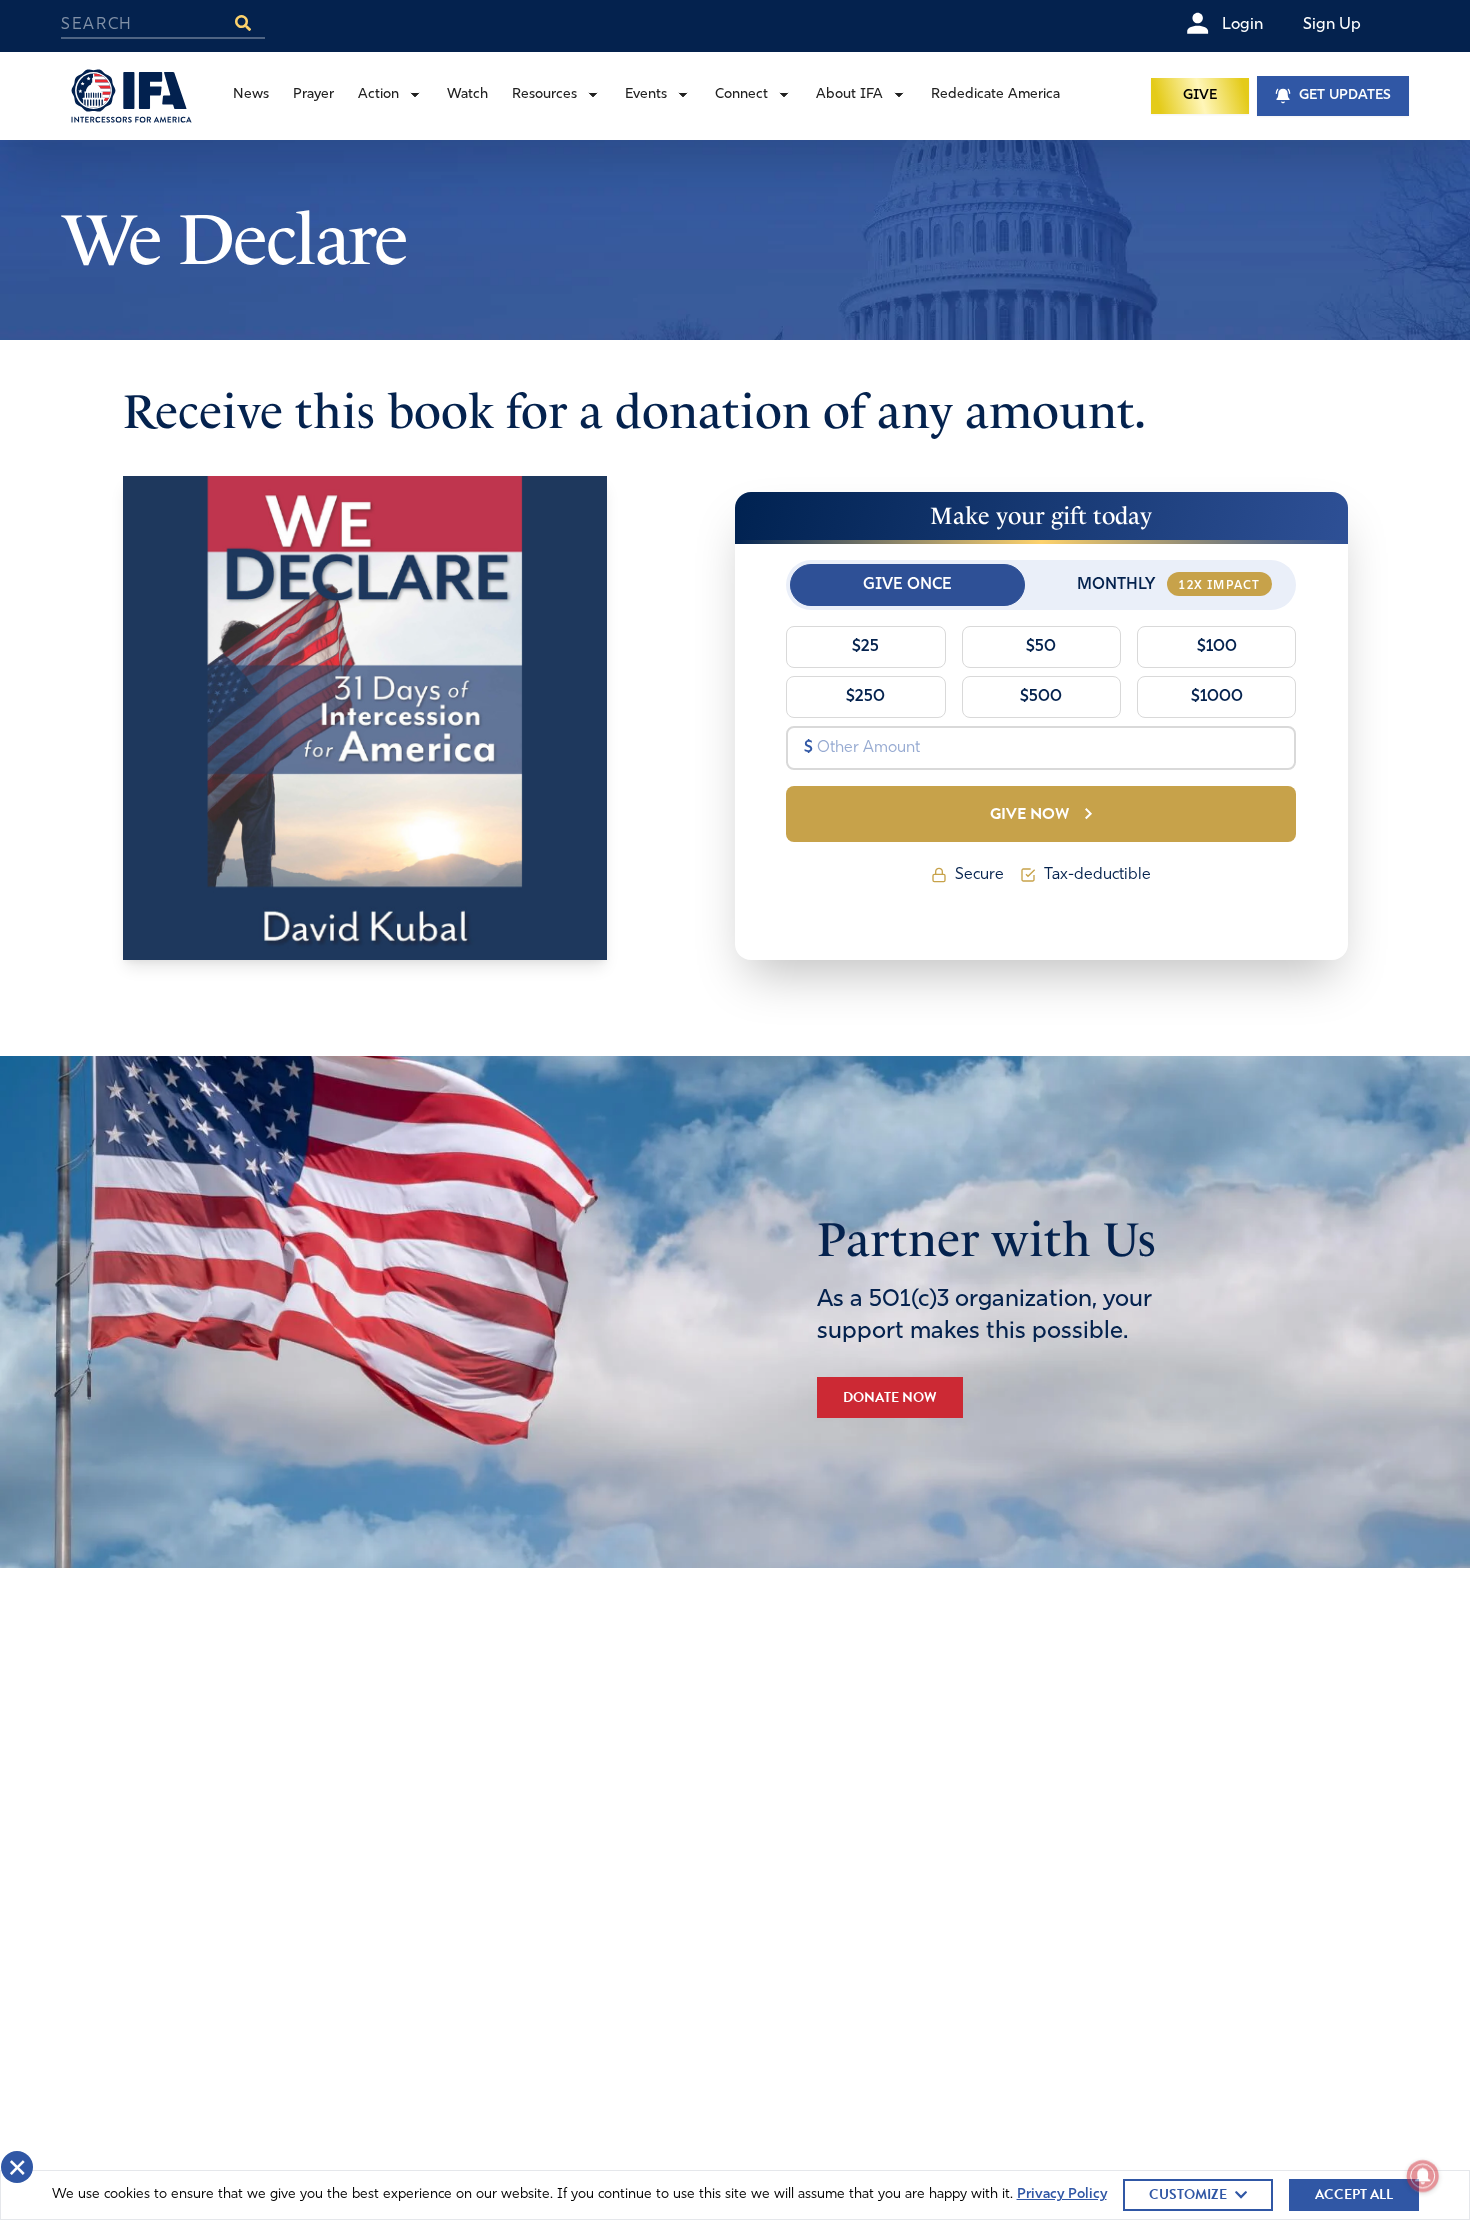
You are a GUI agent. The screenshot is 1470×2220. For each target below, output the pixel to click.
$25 (865, 647)
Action (378, 94)
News (251, 94)
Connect (741, 94)
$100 (1217, 647)
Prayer (313, 94)
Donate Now (890, 1397)
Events (646, 94)
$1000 (1217, 697)
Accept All (1354, 2194)
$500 (1041, 697)
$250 (865, 697)
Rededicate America (995, 94)
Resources (544, 94)
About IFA (849, 94)
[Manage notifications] (1423, 2176)
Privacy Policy (1062, 2194)
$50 (1041, 647)
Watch (467, 94)
